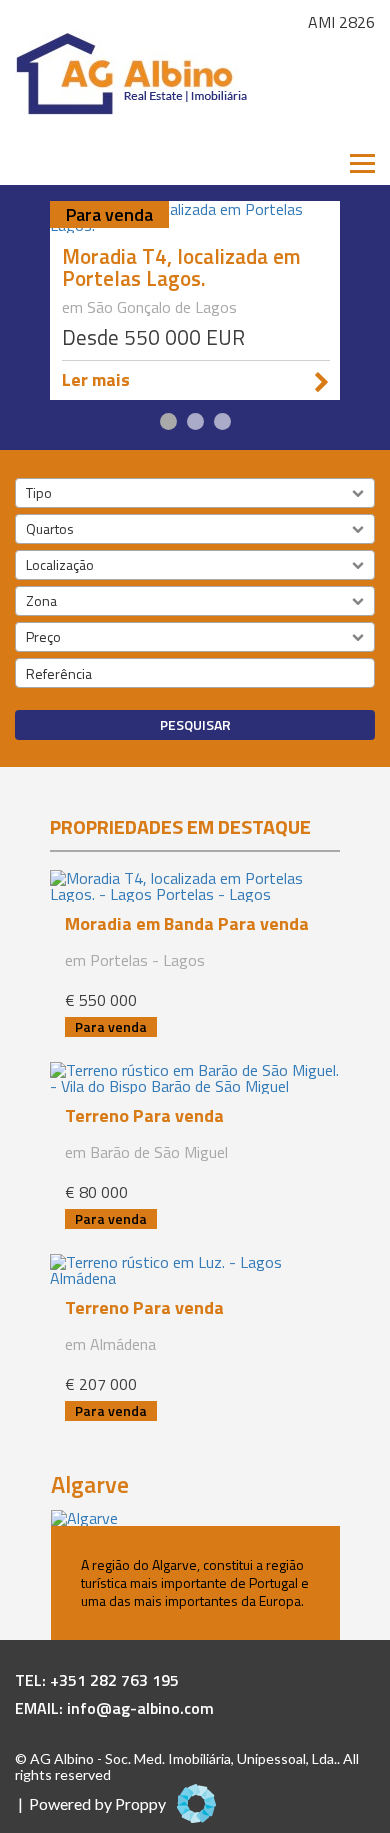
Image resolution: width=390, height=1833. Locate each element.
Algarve (90, 1484)
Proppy (140, 1803)
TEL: (32, 1680)
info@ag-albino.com (140, 1708)
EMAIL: (41, 1708)
